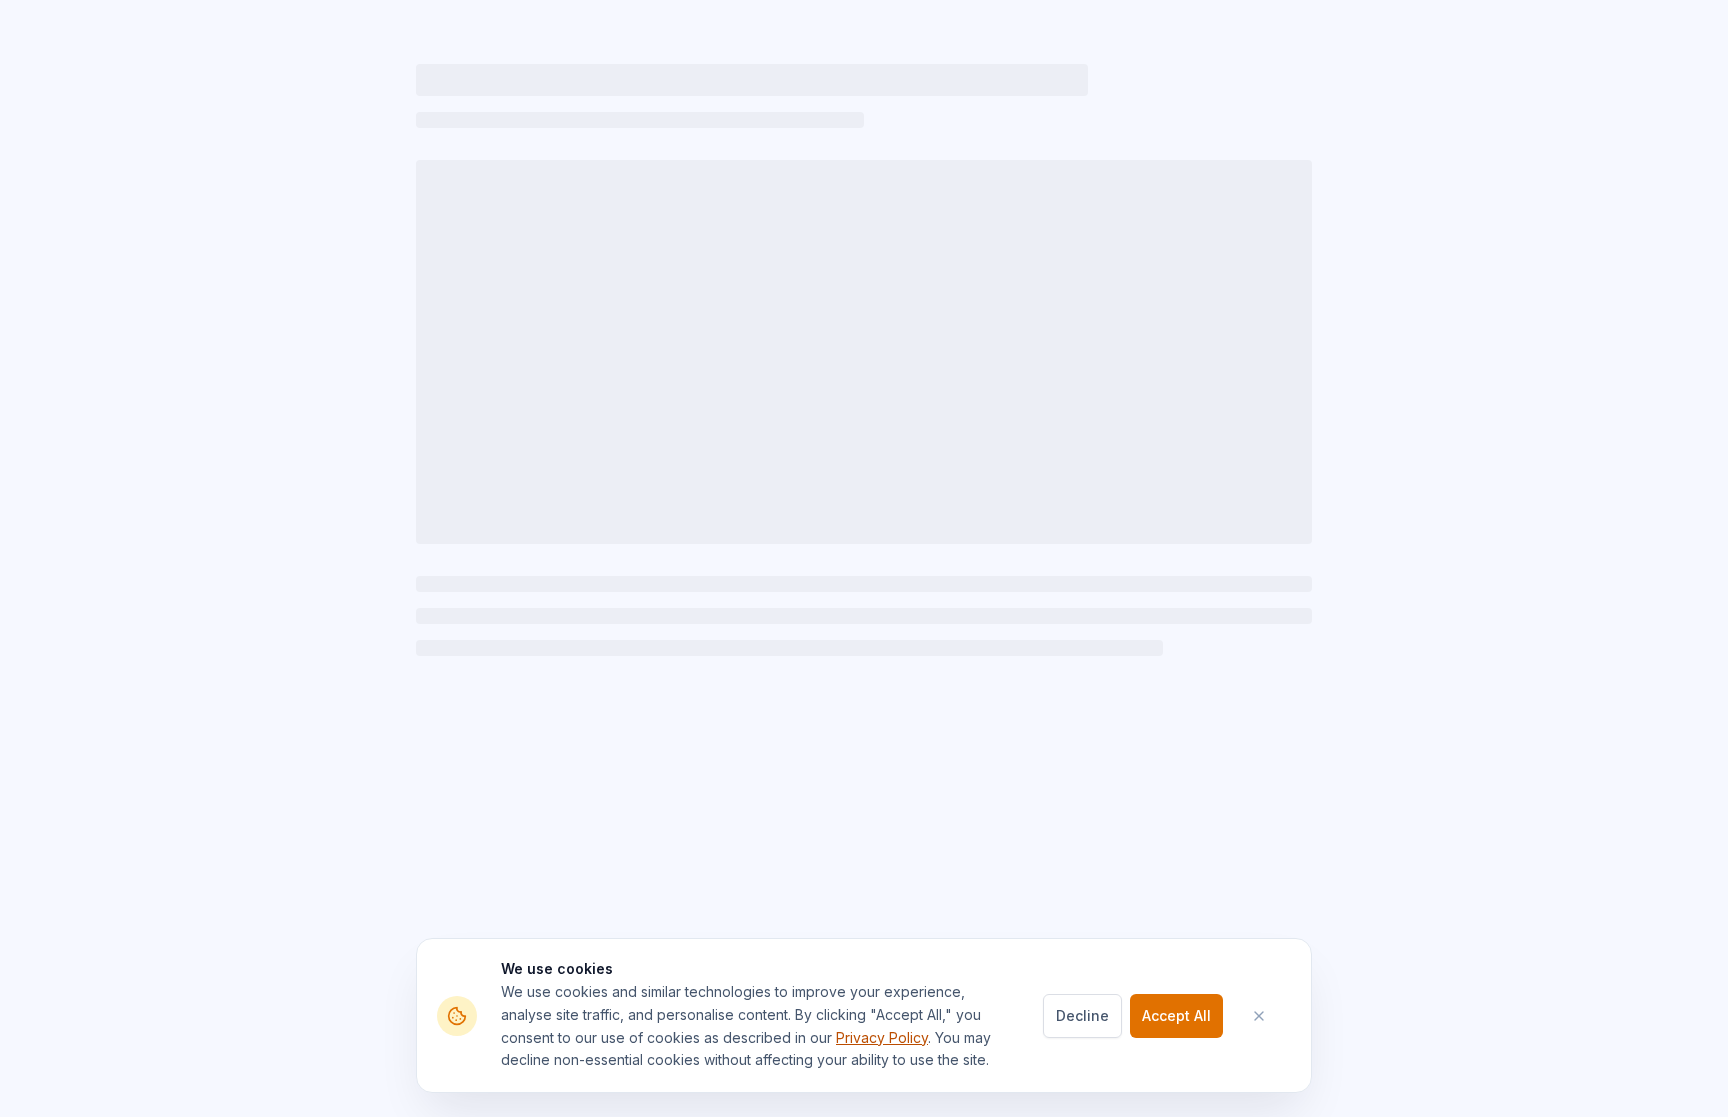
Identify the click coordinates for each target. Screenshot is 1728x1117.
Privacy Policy (882, 1037)
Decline (1082, 1015)
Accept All (1176, 1015)
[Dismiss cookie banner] (1269, 1016)
